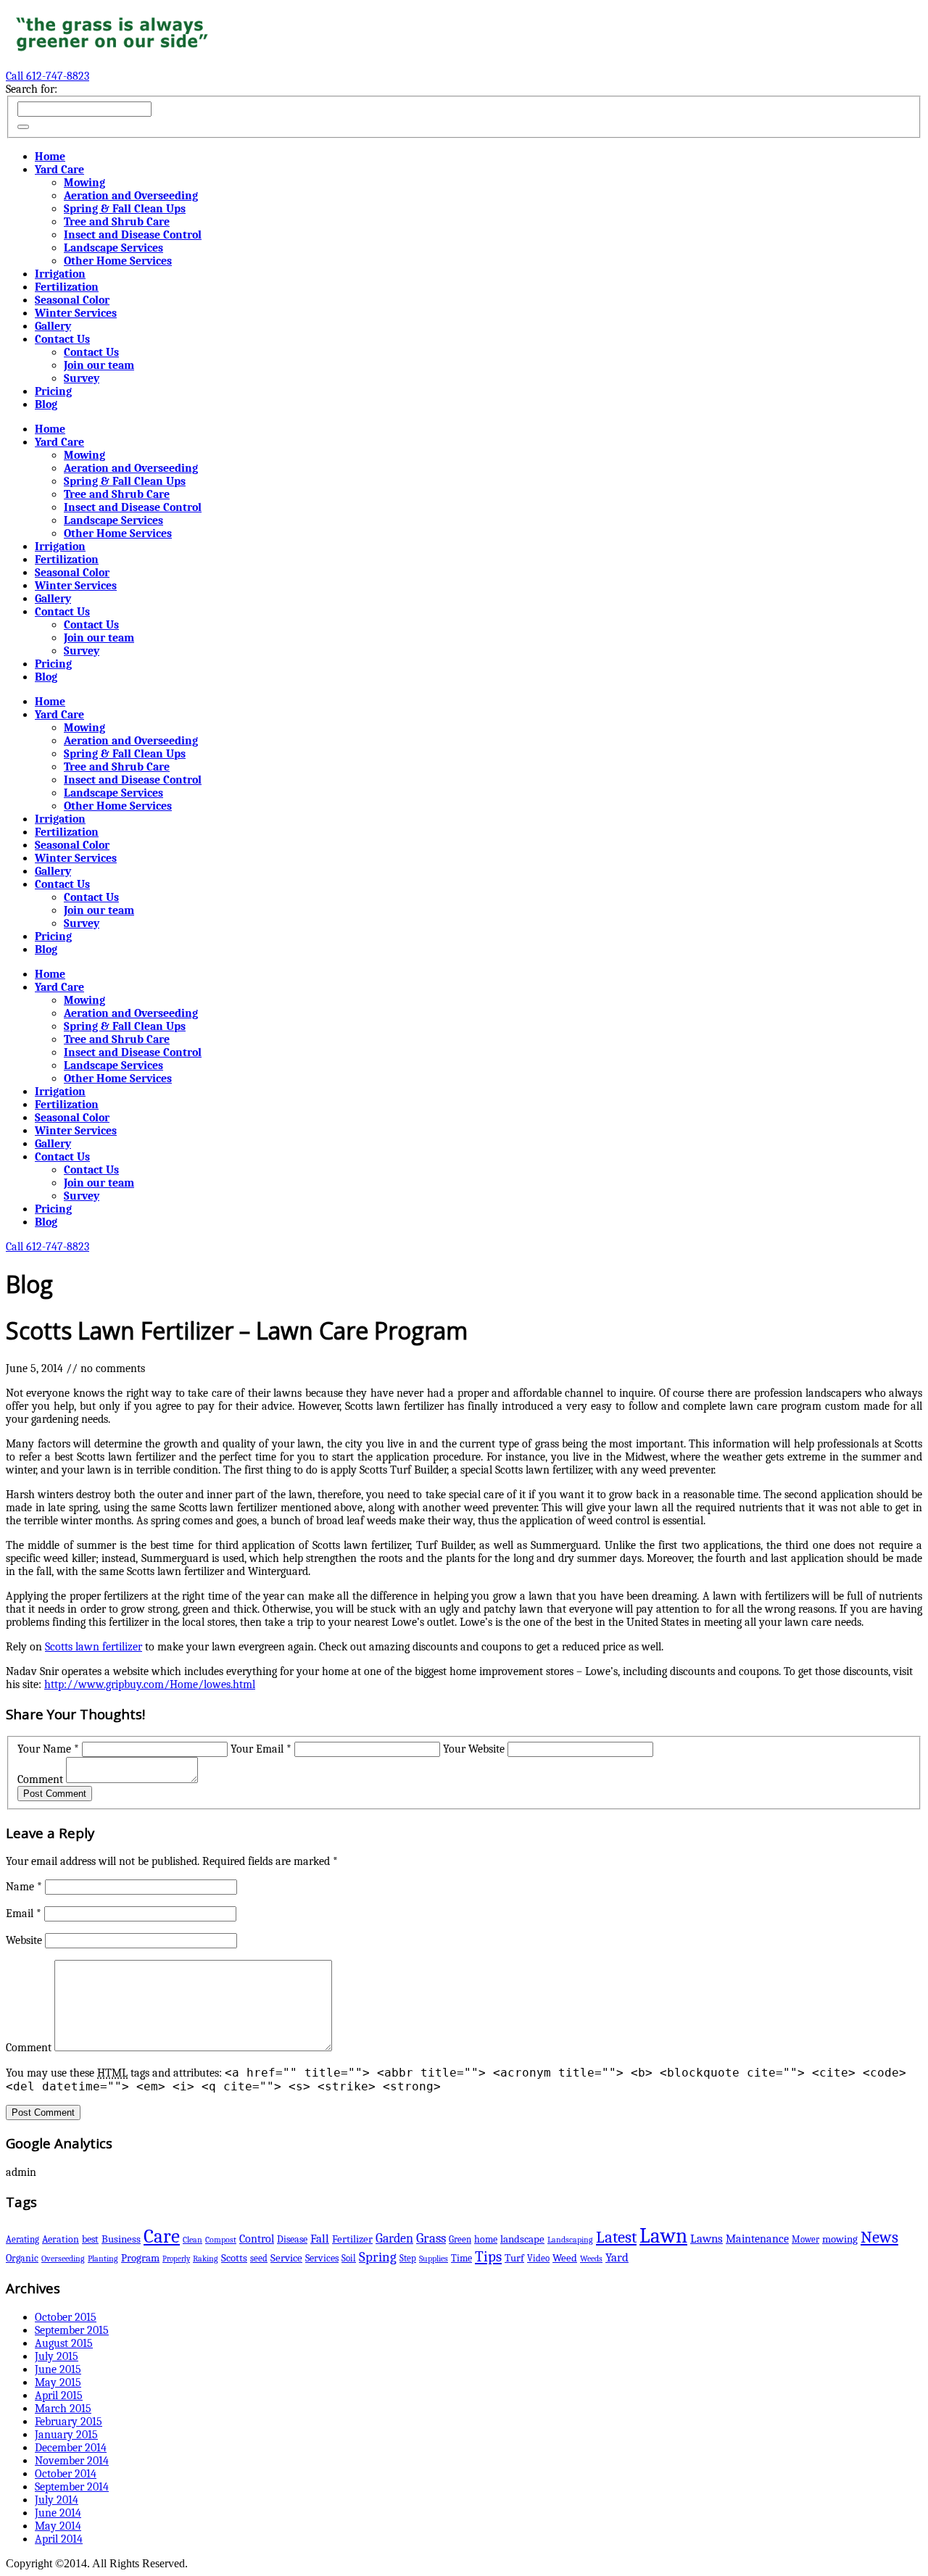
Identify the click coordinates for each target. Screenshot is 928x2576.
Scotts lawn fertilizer (94, 1647)
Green (460, 2239)
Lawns (707, 2239)
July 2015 (57, 2356)
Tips (488, 2256)
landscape (522, 2239)
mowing (840, 2239)
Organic (22, 2258)
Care (162, 2236)
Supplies (434, 2259)
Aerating (22, 2239)
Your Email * (261, 1749)
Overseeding (63, 2259)
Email (24, 1914)
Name (24, 1887)
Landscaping (570, 2240)
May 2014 (58, 2526)
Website (24, 1940)
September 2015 (72, 2330)
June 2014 (58, 2513)
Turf (514, 2258)
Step (408, 2258)
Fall (320, 2239)
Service (286, 2258)
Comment (40, 1779)
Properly (176, 2259)
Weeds (591, 2259)
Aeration (61, 2239)
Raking (206, 2259)
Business (121, 2239)
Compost (221, 2240)
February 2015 (69, 2422)
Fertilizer (352, 2239)
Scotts (234, 2258)
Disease (292, 2239)
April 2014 (59, 2539)
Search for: (32, 89)
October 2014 (66, 2474)
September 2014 (72, 2487)
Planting (103, 2259)
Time (461, 2258)
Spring (378, 2257)
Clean (192, 2240)
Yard (617, 2257)
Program (140, 2258)
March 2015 (63, 2409)
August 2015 (64, 2343)
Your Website (474, 1749)
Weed (565, 2258)
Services (322, 2258)
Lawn (663, 2236)
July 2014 (57, 2500)
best (90, 2239)
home (486, 2239)
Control (257, 2239)
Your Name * (48, 1749)
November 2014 (72, 2461)
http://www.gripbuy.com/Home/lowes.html (150, 1684)
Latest (616, 2238)
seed (259, 2258)
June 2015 (58, 2369)
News (879, 2238)
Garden (394, 2238)
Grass (431, 2238)
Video (538, 2258)
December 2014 (71, 2448)
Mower (805, 2239)
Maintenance (757, 2239)
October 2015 (66, 2317)
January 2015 (66, 2435)
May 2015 (58, 2382)
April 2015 (59, 2396)
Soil (349, 2258)
